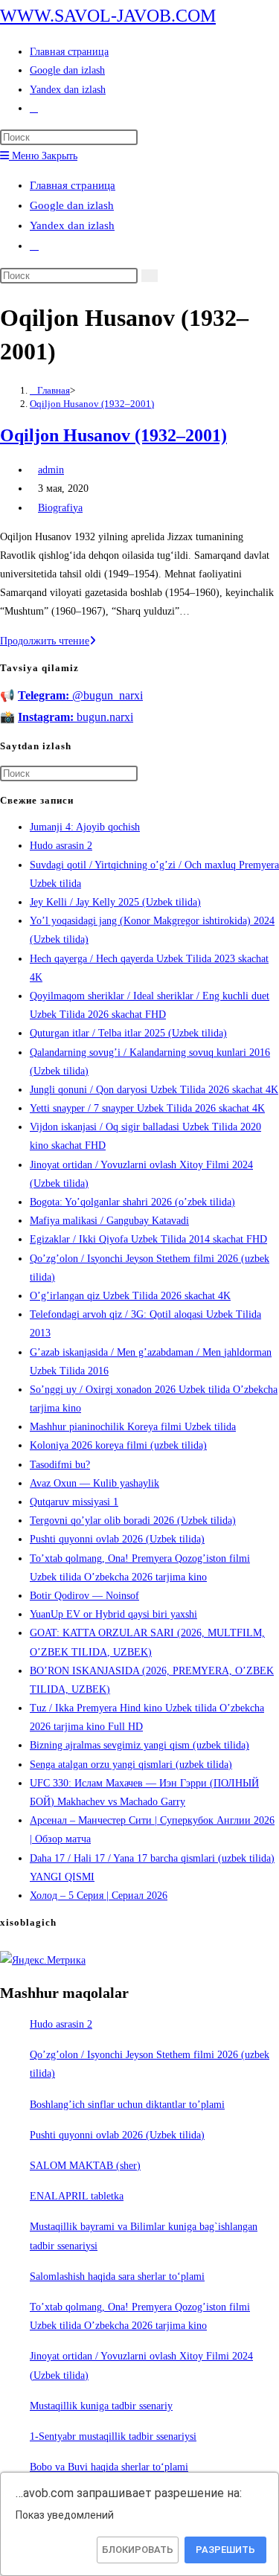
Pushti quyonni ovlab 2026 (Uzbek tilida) (117, 1539)
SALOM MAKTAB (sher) (85, 2166)
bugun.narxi (76, 717)
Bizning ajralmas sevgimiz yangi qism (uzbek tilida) (139, 1745)
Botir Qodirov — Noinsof (84, 1596)
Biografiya (60, 508)
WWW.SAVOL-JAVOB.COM (108, 16)
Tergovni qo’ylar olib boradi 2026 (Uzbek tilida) (133, 1521)
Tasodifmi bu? (60, 1465)
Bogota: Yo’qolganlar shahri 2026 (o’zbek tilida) (132, 1202)
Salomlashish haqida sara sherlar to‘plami (117, 2277)
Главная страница (73, 185)
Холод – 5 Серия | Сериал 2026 (99, 1896)
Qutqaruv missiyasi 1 (74, 1502)
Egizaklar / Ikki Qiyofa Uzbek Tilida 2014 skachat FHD (148, 1239)
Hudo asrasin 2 (61, 846)
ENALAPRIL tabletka (77, 2196)
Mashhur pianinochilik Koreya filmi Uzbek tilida (133, 1427)
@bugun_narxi (80, 695)
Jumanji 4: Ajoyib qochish (85, 827)
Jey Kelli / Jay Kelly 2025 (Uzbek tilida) (115, 902)
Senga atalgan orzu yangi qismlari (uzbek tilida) (131, 1765)
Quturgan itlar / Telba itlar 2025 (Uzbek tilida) (128, 1033)
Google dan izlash (72, 205)
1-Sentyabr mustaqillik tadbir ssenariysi (113, 2436)
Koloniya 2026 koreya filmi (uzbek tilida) (118, 1445)
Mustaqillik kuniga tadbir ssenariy (101, 2406)
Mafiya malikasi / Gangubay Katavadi (109, 1221)
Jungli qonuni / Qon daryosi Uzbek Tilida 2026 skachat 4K (154, 1090)
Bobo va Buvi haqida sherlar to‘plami (109, 2467)
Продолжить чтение (48, 641)
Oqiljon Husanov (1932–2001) (92, 404)
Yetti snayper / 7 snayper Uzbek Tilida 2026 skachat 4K (147, 1108)
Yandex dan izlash (72, 225)
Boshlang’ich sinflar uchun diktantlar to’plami (127, 2105)
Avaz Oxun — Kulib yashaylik (94, 1483)
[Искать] (150, 276)
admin (51, 470)
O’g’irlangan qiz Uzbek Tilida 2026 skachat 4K (130, 1296)
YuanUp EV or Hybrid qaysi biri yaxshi (113, 1614)
